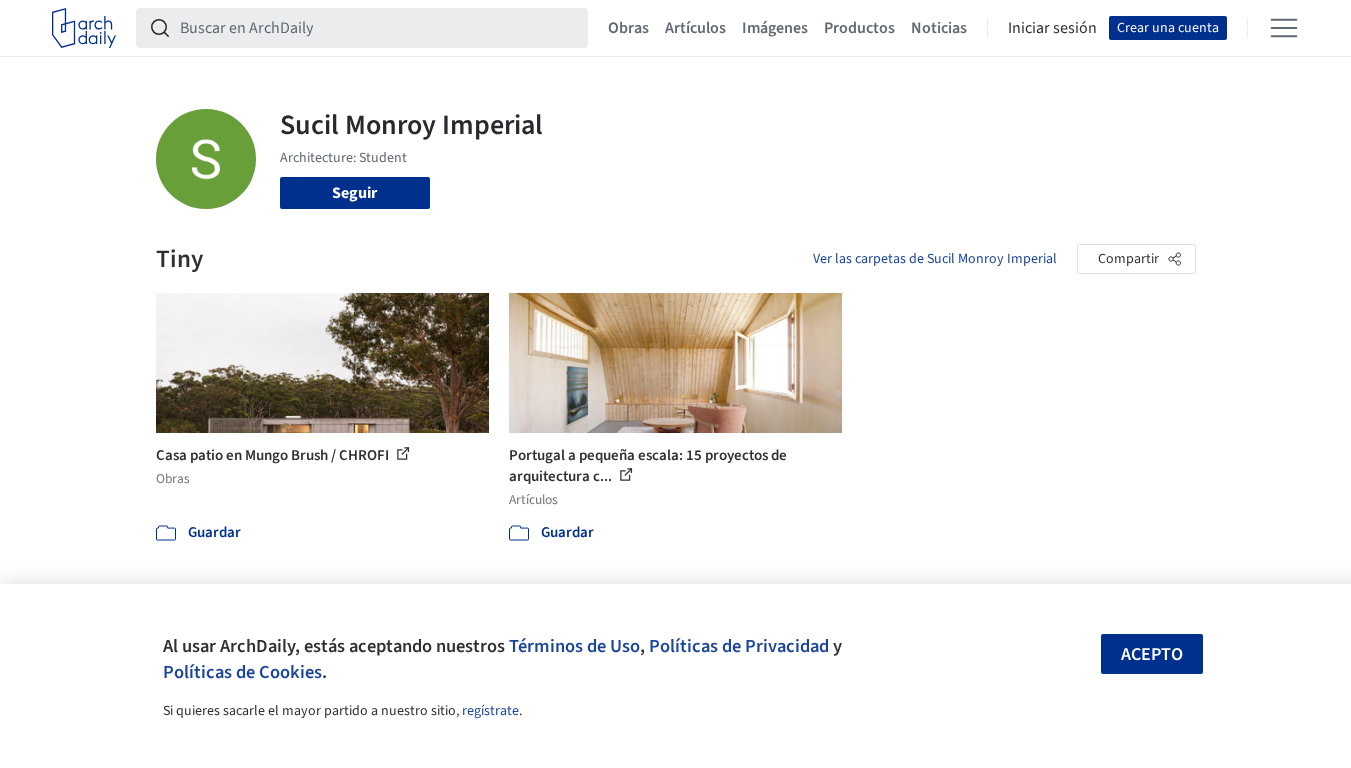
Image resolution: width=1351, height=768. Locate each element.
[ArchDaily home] (84, 28)
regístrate (490, 711)
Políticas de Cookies (242, 672)
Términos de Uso (574, 646)
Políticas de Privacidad (739, 646)
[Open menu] (1284, 28)
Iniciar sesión (1052, 28)
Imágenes (775, 28)
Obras (628, 28)
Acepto (1152, 654)
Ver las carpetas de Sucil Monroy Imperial (935, 259)
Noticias (939, 28)
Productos (859, 28)
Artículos (695, 28)
